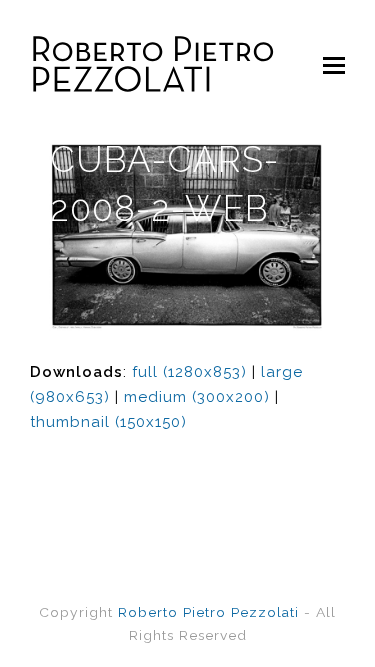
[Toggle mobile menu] (334, 65)
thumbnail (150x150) (108, 422)
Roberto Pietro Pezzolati (208, 612)
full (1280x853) (189, 372)
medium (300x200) (197, 397)
